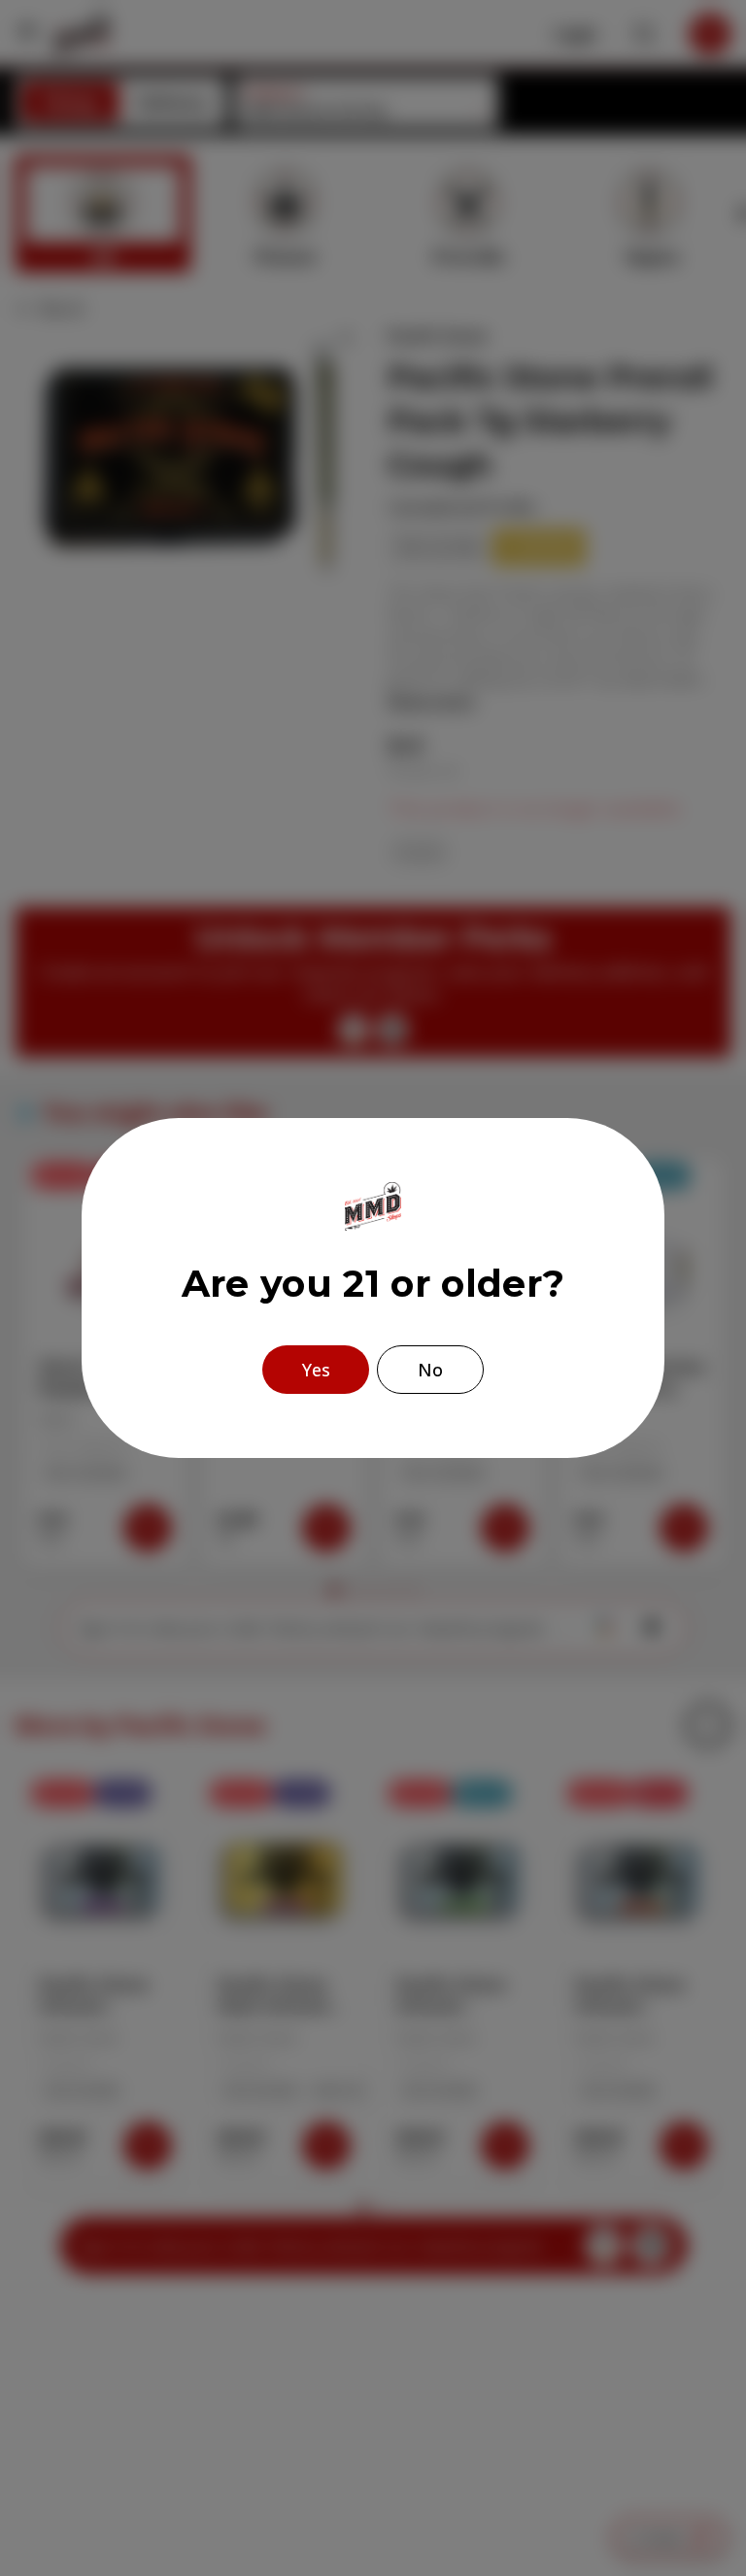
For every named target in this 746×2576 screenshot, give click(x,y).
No (430, 1370)
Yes (316, 1370)
